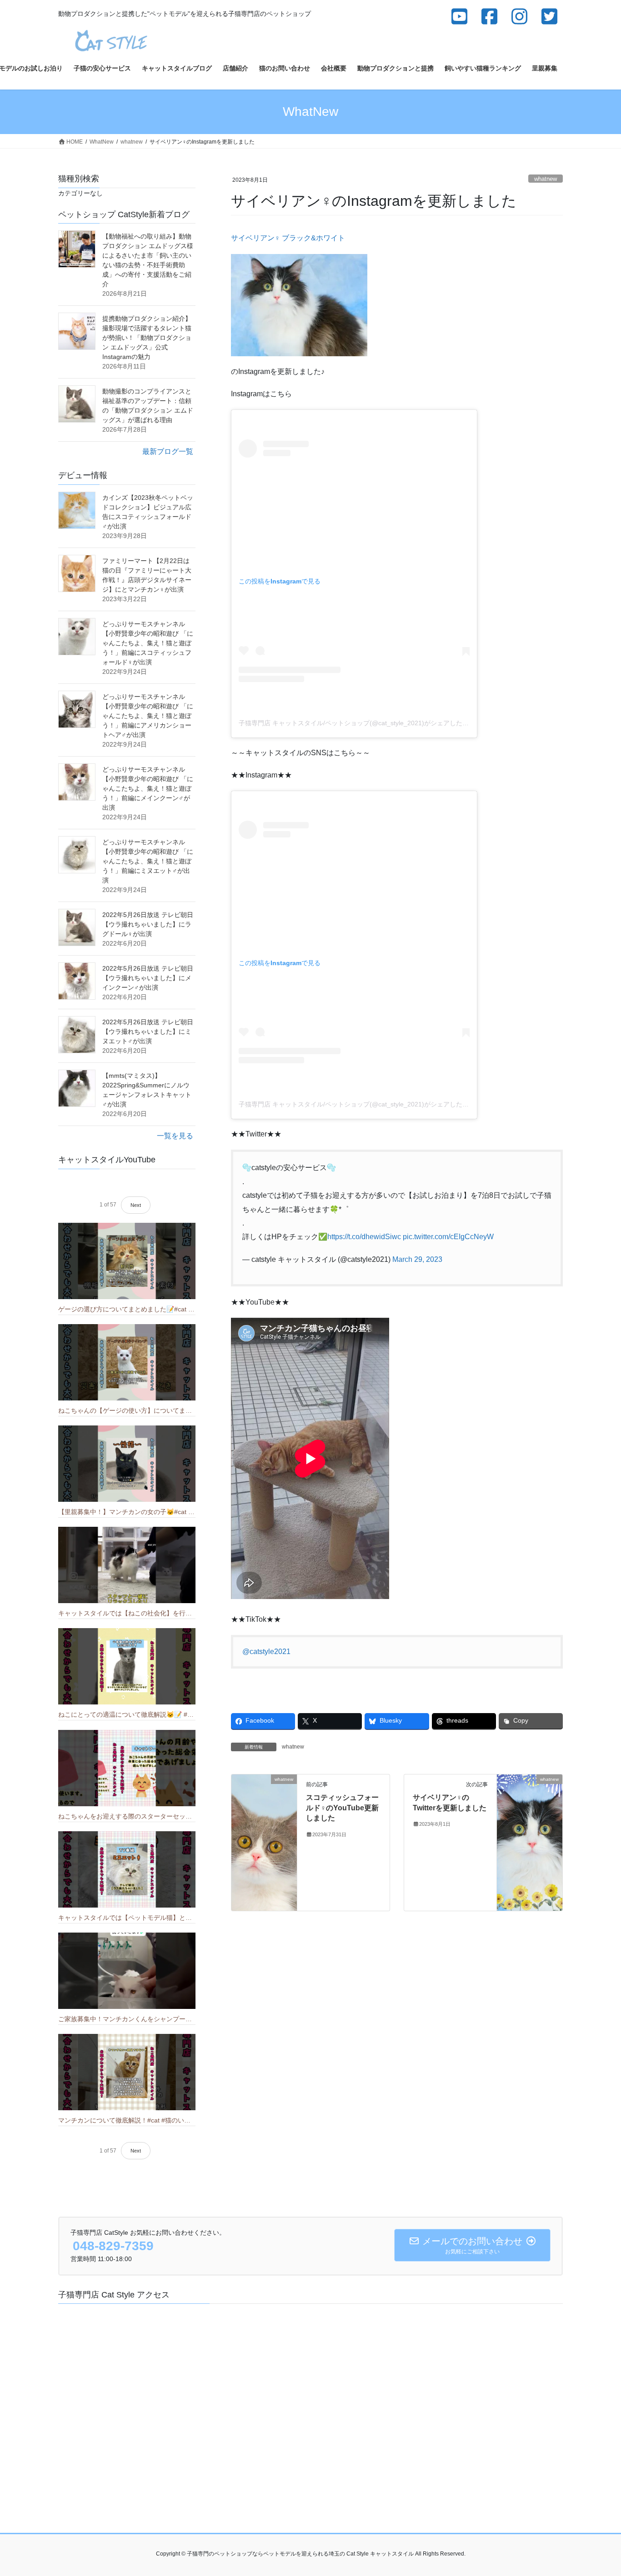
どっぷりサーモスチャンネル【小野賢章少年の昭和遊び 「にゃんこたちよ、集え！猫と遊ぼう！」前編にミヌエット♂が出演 (148, 861)
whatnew (546, 179)
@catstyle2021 (266, 1652)
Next (136, 1205)
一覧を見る (175, 1136)
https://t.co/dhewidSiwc (364, 1237)
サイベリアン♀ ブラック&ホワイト (288, 238)
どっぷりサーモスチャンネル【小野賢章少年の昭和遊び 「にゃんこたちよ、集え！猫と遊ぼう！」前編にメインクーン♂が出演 (148, 788)
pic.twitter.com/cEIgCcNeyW (448, 1237)
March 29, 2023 (417, 1259)
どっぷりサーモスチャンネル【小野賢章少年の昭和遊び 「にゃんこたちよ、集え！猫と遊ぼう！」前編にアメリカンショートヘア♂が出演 (148, 716)
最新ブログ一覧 (168, 451)
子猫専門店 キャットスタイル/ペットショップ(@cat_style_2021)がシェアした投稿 (357, 723)
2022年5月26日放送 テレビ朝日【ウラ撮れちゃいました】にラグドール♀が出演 (148, 924)
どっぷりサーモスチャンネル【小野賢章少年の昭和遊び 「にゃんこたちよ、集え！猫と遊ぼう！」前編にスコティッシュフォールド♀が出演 (148, 643)
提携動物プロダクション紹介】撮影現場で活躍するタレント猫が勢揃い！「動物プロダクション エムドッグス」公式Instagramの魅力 (147, 338)
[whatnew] (264, 1842)
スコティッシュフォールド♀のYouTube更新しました (342, 1808)
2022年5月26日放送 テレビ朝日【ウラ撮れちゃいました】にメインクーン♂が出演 (148, 978)
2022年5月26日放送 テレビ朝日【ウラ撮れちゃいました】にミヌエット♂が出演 (148, 1031)
